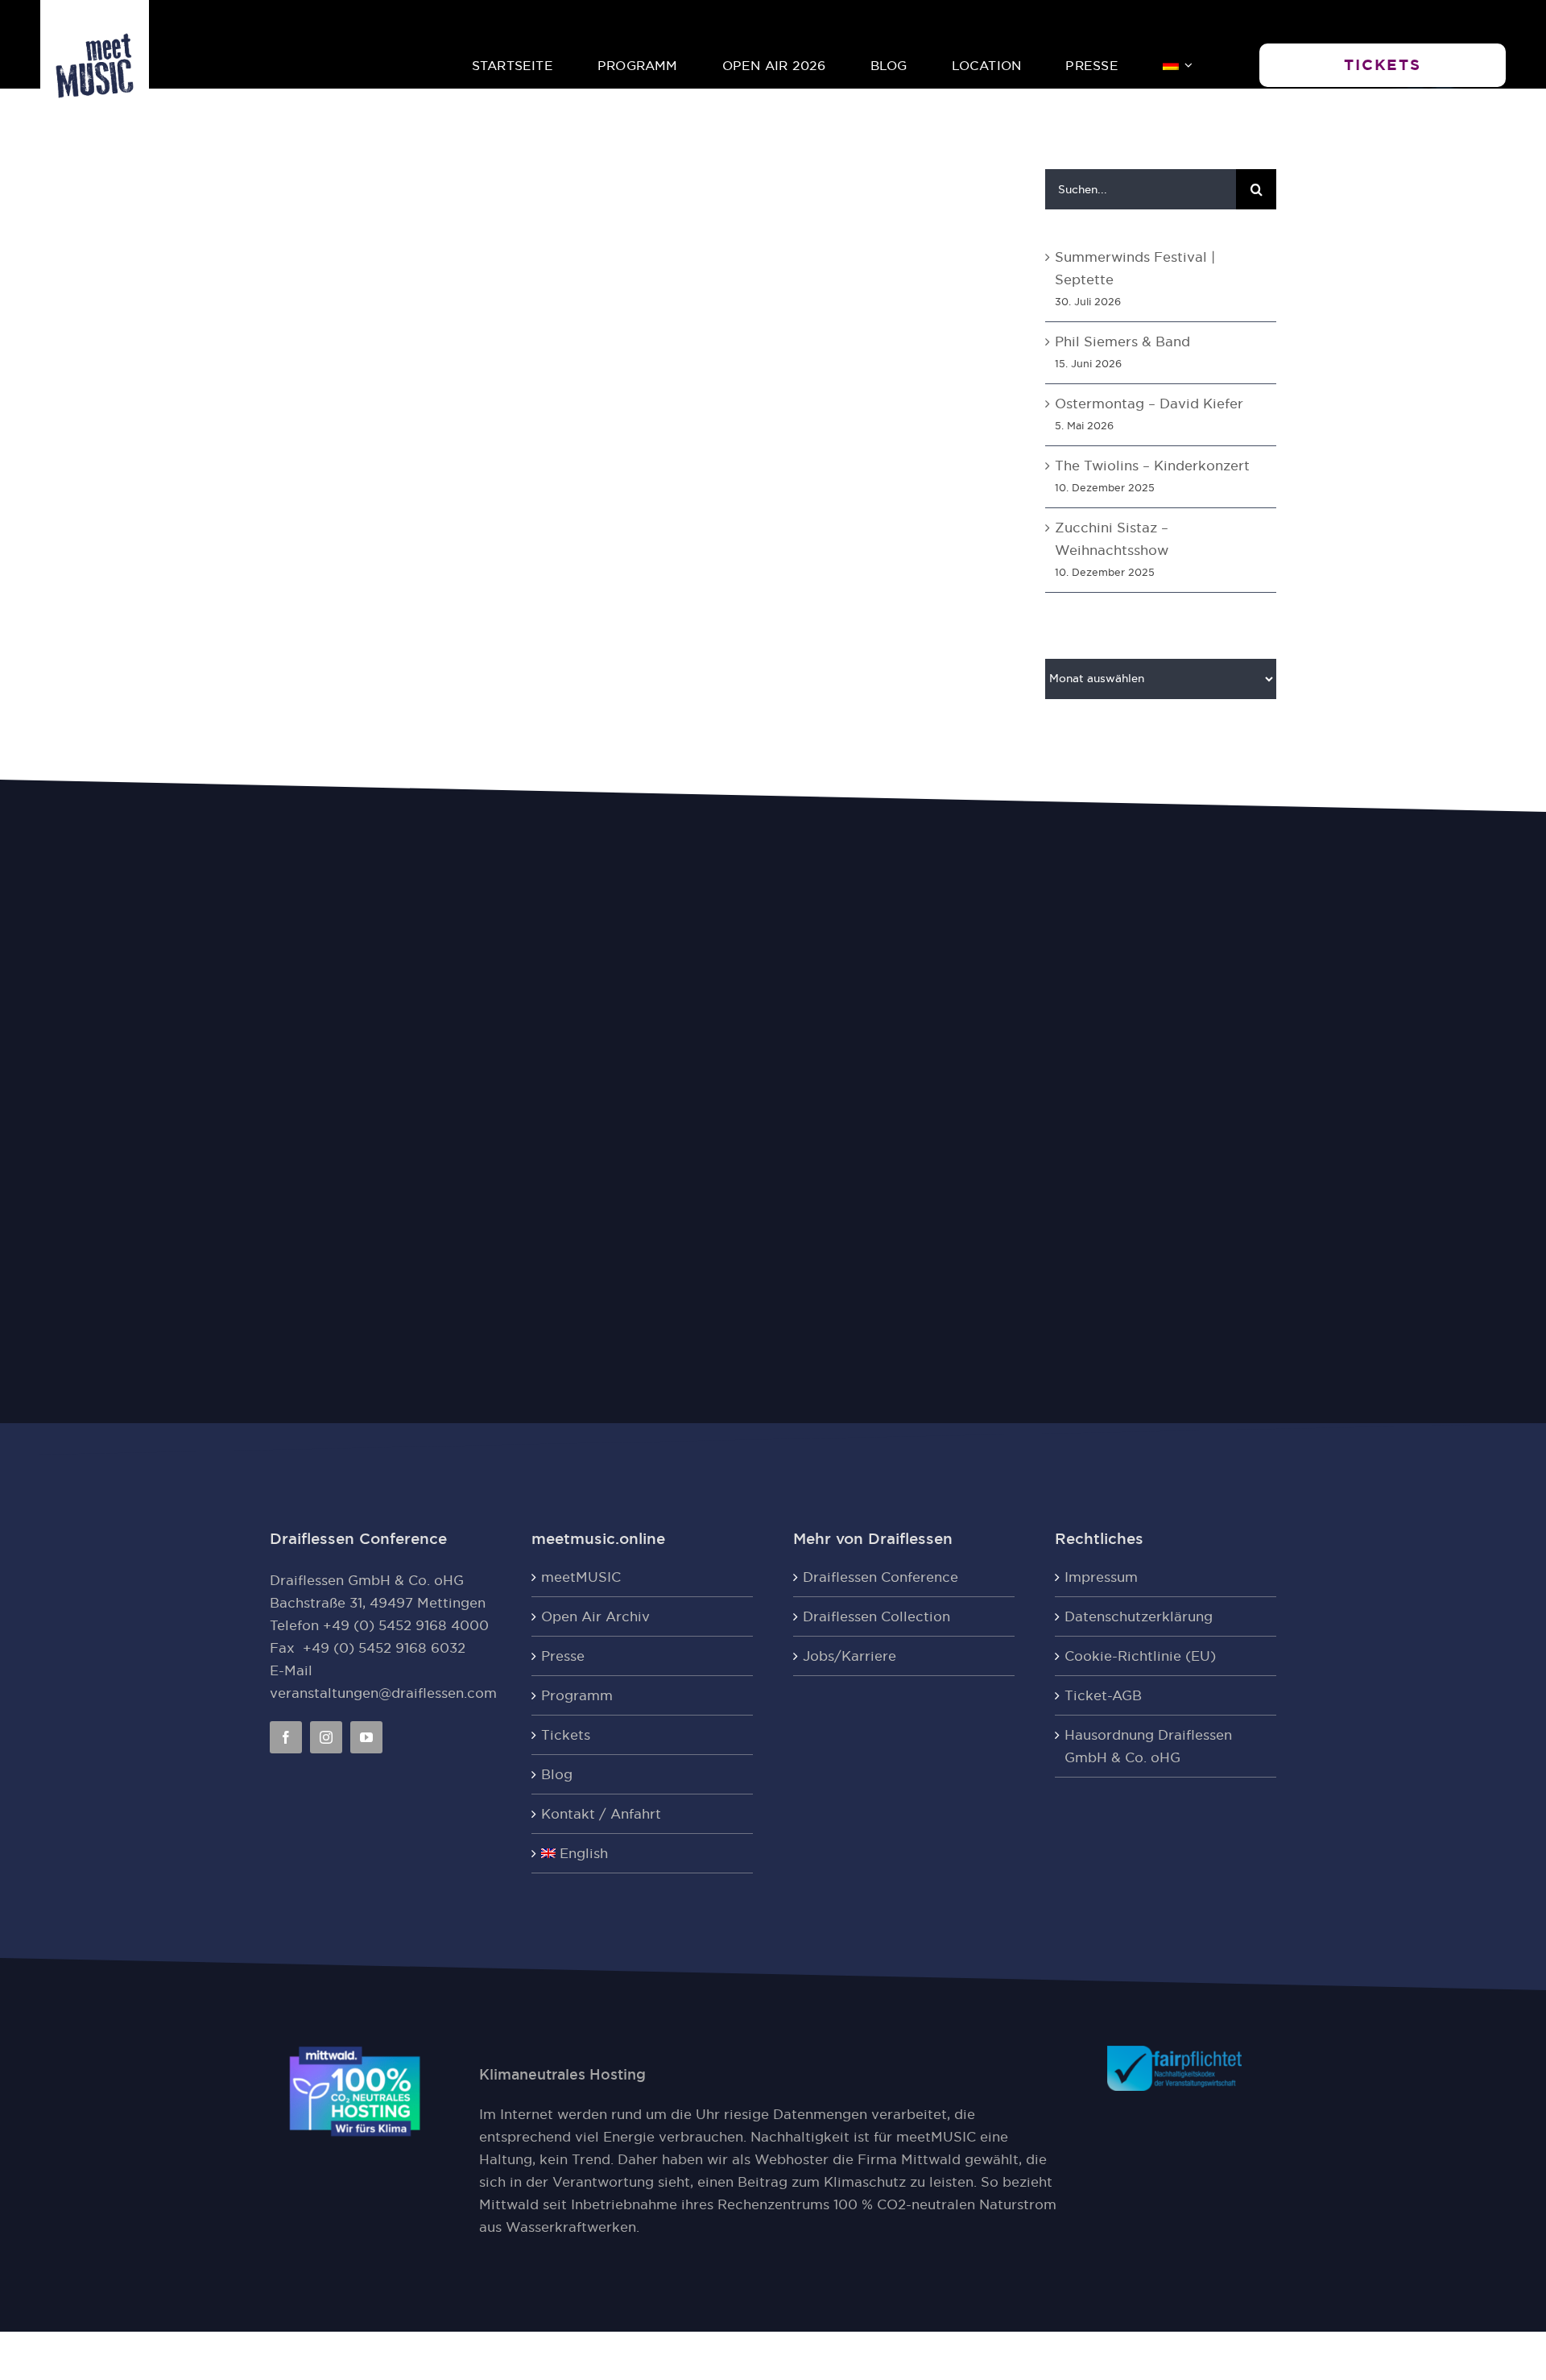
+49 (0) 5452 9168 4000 (406, 1625)
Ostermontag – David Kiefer (1149, 404)
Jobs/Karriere (849, 1656)
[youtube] (366, 1737)
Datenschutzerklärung (1139, 1616)
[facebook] (286, 1737)
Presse (563, 1656)
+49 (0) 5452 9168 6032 (384, 1648)
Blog (557, 1774)
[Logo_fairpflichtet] (1174, 2052)
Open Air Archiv (595, 1616)
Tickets (566, 1735)
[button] (1383, 65)
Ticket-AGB (1103, 1695)
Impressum (1101, 1577)
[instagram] (326, 1737)
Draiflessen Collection (876, 1616)
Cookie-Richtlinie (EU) (1140, 1656)
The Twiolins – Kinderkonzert (1152, 466)
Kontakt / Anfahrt (601, 1814)
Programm (577, 1695)
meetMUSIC (581, 1577)
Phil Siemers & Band (1122, 341)
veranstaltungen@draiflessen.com (383, 1693)
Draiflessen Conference (880, 1577)
